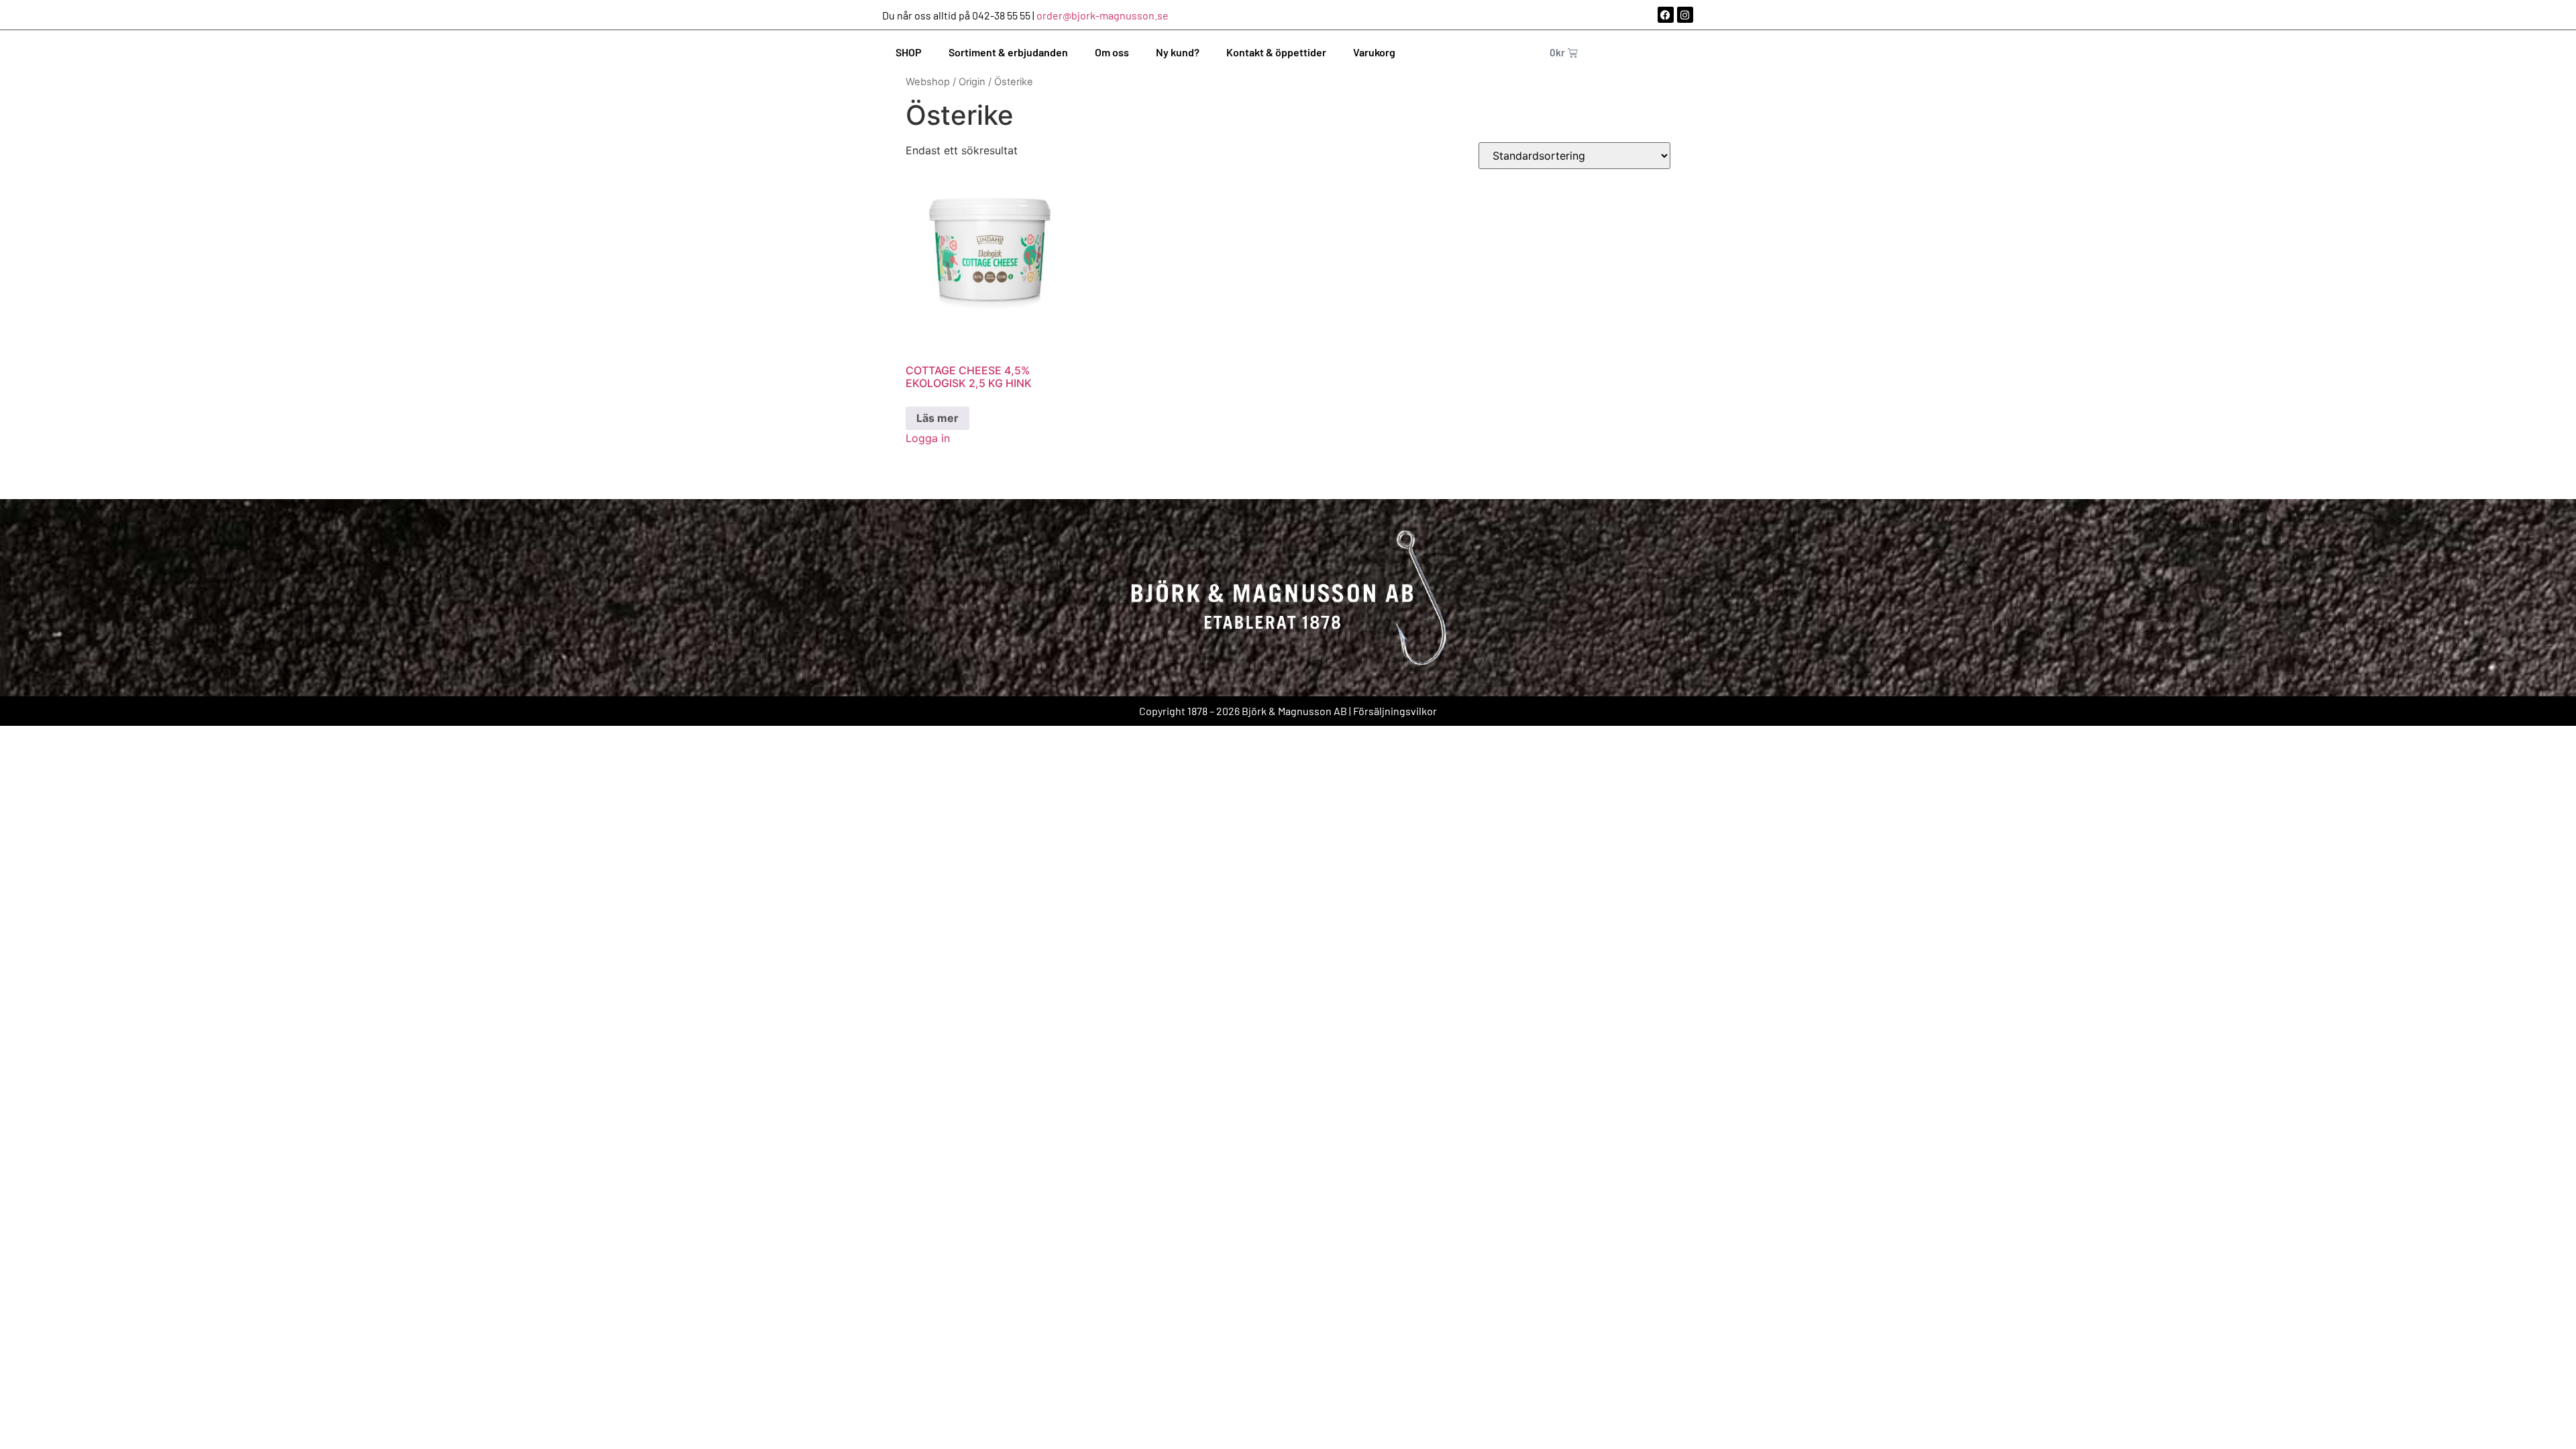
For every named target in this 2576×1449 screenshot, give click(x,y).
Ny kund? (1178, 52)
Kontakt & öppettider (1276, 52)
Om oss (1112, 52)
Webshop (928, 82)
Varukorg (1374, 52)
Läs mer (937, 418)
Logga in (928, 438)
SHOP (909, 52)
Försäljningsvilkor (1395, 711)
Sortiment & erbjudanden (1008, 52)
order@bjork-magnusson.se (1103, 15)
